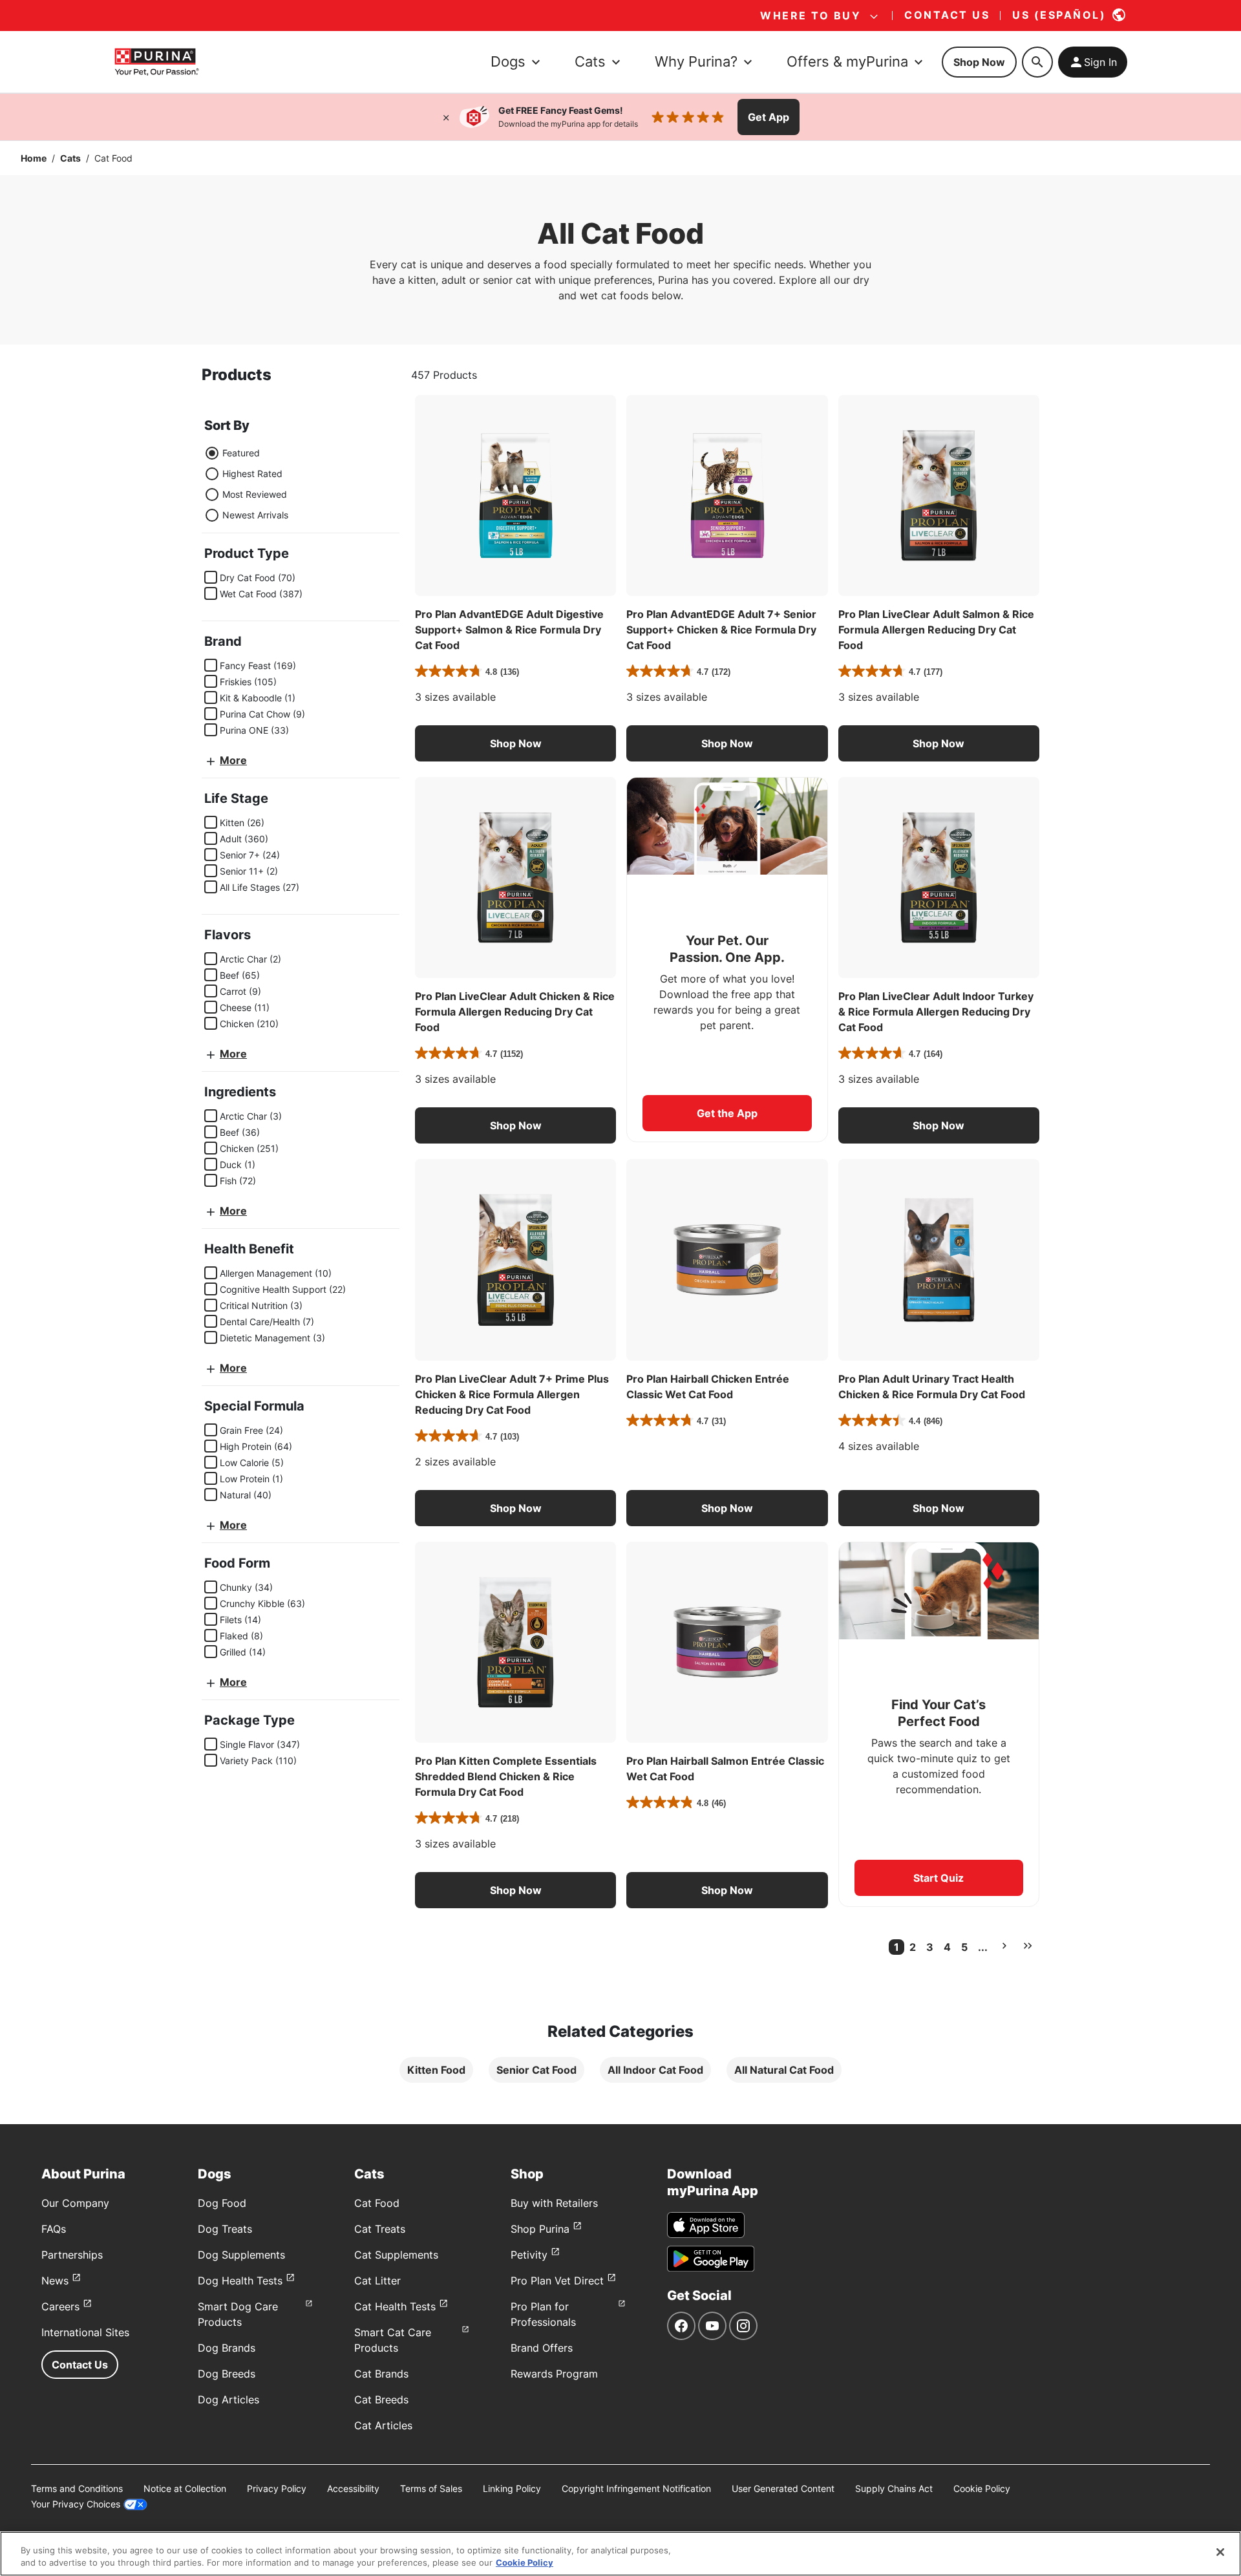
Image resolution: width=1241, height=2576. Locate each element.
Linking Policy (512, 2488)
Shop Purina (540, 2229)
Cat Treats (380, 2229)
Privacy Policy (277, 2488)
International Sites (85, 2332)
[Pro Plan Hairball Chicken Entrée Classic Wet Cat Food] (727, 1260)
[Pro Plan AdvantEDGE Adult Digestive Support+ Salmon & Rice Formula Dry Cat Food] (515, 495)
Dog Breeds (227, 2374)
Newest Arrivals (255, 515)
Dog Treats (225, 2229)
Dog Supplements (241, 2255)
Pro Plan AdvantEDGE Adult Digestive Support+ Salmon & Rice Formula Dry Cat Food (509, 630)
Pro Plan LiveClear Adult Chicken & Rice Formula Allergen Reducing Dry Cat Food (515, 1012)
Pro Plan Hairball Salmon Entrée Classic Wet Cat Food (725, 1769)
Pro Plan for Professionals (543, 2314)
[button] (515, 743)
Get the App (727, 1113)
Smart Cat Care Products (393, 2340)
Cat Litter (377, 2281)
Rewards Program (554, 2374)
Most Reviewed (255, 494)
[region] (620, 2554)
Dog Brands (227, 2348)
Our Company (75, 2203)
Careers (60, 2306)
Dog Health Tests (240, 2281)
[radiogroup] (246, 484)
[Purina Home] (156, 62)
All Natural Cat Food (784, 2070)
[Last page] (1028, 1946)
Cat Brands (381, 2374)
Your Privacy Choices (76, 2504)
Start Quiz (939, 1878)
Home (34, 158)
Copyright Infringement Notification (636, 2488)
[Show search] (1037, 62)
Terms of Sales (431, 2488)
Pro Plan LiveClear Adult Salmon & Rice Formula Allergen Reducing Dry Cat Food (936, 630)
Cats (70, 158)
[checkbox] (211, 577)
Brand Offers (542, 2348)
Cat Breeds (381, 2400)
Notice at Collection (185, 2488)
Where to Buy (811, 16)
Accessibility (353, 2488)
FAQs (54, 2229)
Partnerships (72, 2255)
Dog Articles (228, 2400)
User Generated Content (783, 2488)
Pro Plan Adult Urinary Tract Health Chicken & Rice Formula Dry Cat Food (932, 1387)
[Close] (446, 117)
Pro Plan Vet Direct (557, 2281)
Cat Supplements (396, 2255)
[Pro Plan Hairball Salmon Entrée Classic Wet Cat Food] (727, 1642)
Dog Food (222, 2203)
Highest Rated (252, 474)
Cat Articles (383, 2425)
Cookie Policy (982, 2488)
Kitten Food (436, 2070)
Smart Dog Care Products (238, 2314)
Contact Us (80, 2365)
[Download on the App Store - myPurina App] (706, 2225)
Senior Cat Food (536, 2070)
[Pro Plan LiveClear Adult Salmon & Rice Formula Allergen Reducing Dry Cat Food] (939, 495)
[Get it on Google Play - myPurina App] (711, 2259)
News (55, 2281)
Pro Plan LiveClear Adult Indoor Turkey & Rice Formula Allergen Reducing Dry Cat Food (936, 1012)
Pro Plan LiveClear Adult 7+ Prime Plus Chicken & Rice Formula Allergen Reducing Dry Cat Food (512, 1394)
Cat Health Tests (395, 2306)
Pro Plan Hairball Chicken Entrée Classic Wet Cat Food (708, 1387)
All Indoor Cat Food (655, 2070)
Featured (241, 453)
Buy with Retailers (554, 2203)
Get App (769, 117)
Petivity (529, 2255)
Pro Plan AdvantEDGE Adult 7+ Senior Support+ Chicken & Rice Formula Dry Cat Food (721, 630)
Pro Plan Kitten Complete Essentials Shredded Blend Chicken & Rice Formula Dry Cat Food (506, 1776)
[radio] (212, 453)
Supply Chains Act (894, 2488)
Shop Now (979, 62)
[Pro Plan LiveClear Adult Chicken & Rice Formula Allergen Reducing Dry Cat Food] (515, 878)
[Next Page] (1004, 1946)
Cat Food (377, 2203)
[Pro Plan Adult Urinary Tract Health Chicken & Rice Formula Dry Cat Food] (939, 1260)
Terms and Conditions (77, 2488)
